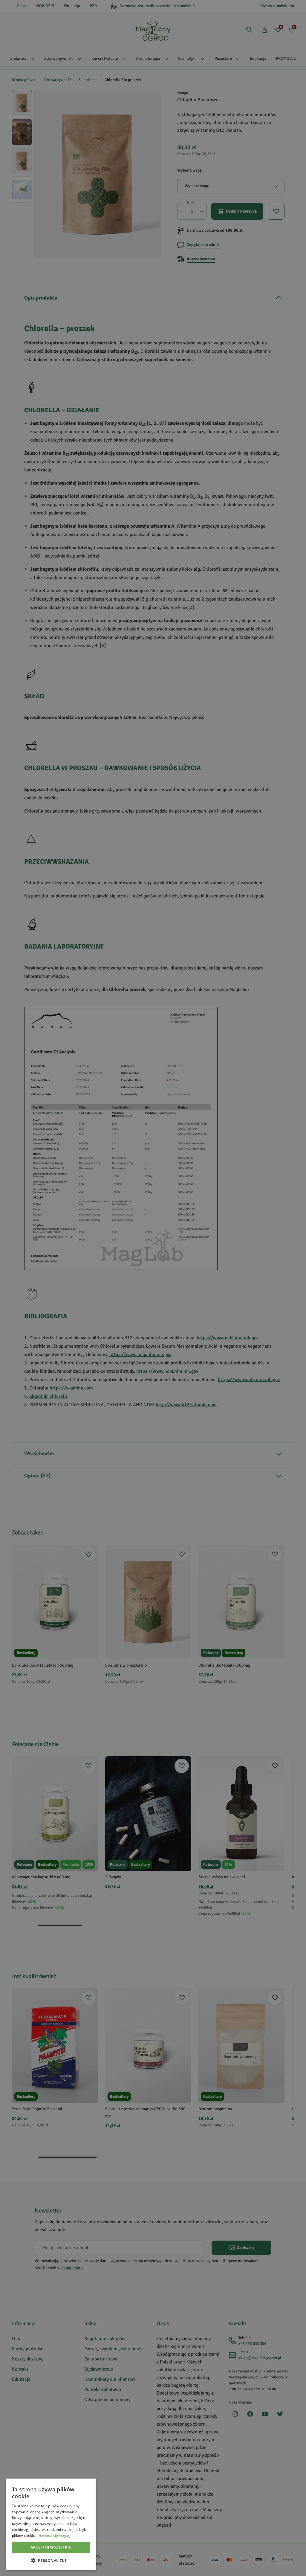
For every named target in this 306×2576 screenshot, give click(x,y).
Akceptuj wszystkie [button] (51, 2547)
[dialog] (51, 2524)
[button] (51, 2560)
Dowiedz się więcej (54, 2535)
